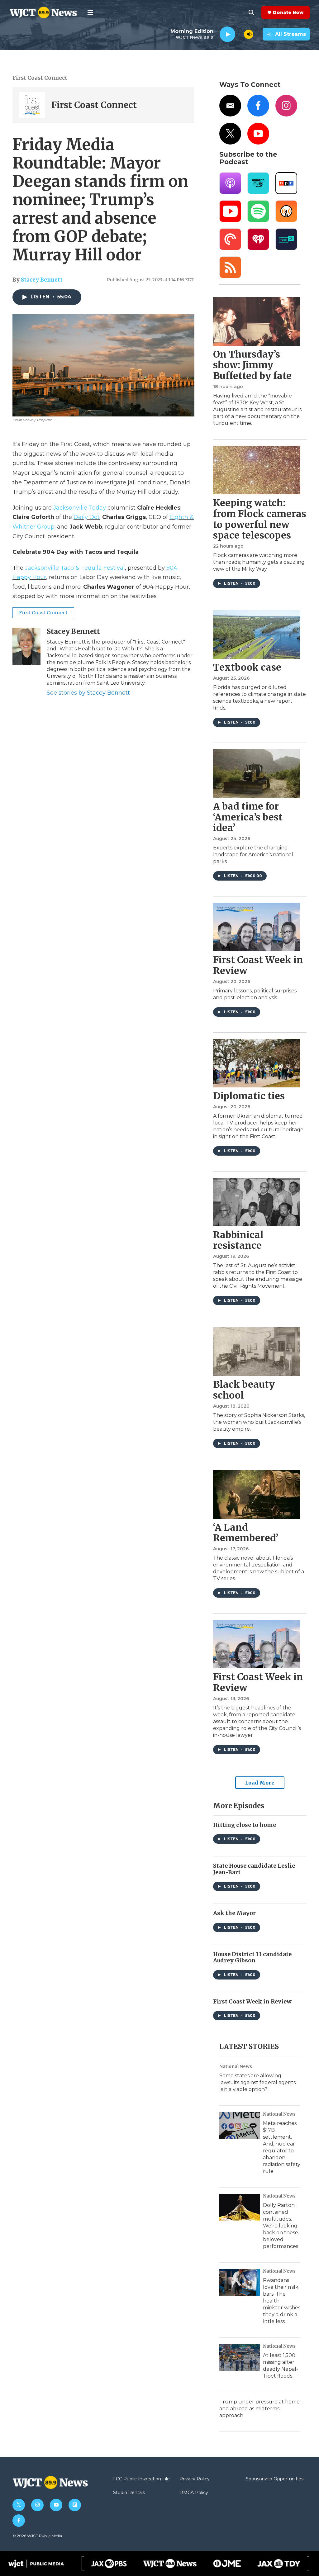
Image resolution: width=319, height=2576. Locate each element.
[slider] (240, 34)
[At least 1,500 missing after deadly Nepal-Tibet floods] (240, 2357)
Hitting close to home (245, 1825)
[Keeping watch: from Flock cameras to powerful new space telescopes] (257, 470)
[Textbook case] (257, 634)
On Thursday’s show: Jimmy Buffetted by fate (252, 365)
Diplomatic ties (249, 1096)
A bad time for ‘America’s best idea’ (248, 817)
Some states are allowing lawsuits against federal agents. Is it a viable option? (258, 2082)
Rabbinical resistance (238, 1240)
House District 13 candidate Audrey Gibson (252, 1957)
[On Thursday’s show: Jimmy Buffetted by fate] (257, 321)
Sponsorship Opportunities (275, 2479)
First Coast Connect (40, 78)
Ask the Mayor (234, 1913)
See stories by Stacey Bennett (88, 693)
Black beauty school (244, 1390)
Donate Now (288, 12)
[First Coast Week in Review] (257, 927)
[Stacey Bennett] (26, 646)
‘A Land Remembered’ (246, 1533)
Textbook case (247, 667)
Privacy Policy (195, 2479)
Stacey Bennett (42, 280)
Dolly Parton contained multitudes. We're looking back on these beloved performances (281, 2226)
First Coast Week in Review (258, 965)
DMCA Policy (194, 2493)
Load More (260, 1783)
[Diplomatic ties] (257, 1063)
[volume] (249, 34)
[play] (227, 34)
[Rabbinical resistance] (257, 1202)
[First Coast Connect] (32, 105)
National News (236, 2066)
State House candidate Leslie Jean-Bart (254, 1869)
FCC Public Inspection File (141, 2479)
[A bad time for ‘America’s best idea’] (257, 773)
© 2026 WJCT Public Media (37, 2536)
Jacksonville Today (80, 508)
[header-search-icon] (251, 12)
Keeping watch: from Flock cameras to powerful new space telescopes (260, 519)
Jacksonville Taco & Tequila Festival (75, 568)
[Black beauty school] (257, 1352)
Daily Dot (87, 517)
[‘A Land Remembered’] (257, 1495)
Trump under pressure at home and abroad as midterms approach (259, 2409)
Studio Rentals (129, 2493)
